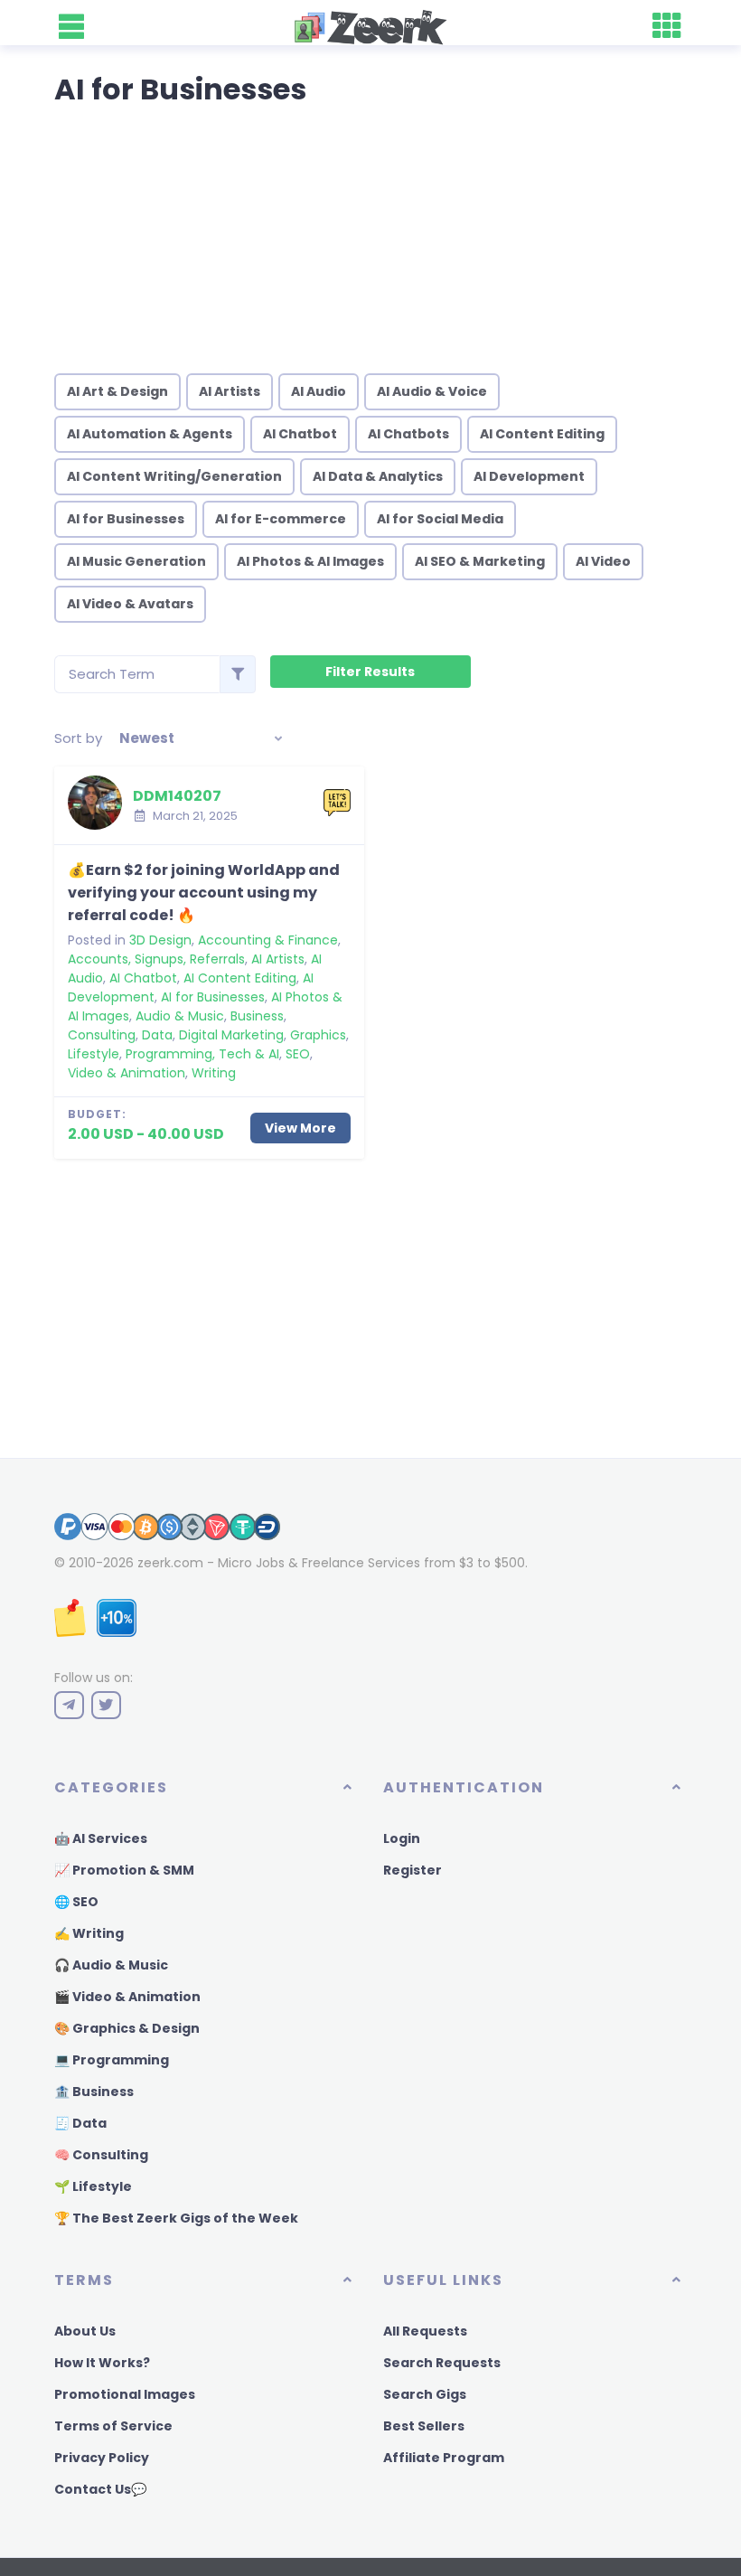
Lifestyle (94, 1054)
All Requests (425, 2331)
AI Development (529, 476)
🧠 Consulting (101, 2155)
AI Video (603, 561)
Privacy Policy (102, 2458)
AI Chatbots (408, 434)
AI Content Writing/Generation (174, 476)
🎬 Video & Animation (127, 1997)
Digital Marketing (231, 1035)
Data (157, 1035)
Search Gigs (425, 2394)
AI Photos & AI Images (310, 561)
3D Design (160, 940)
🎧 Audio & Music (111, 1965)
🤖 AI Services (101, 1838)
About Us (85, 2331)
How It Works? (102, 2363)
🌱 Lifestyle (93, 2186)
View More (300, 1128)
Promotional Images (125, 2394)
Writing (214, 1073)
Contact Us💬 (100, 2489)
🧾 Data (80, 2123)
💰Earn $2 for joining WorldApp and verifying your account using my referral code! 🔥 (204, 893)
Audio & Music (180, 1016)
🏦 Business (94, 2092)
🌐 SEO (76, 1902)
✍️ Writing (89, 1933)
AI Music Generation (136, 561)
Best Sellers (424, 2426)
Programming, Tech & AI (202, 1054)
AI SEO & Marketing (480, 561)
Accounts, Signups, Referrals (156, 959)
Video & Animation (127, 1073)
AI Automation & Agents (150, 434)
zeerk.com (170, 1563)
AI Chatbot (300, 434)
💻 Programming (112, 2060)
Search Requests (442, 2363)
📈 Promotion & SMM (124, 1870)
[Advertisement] (370, 233)
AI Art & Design (117, 391)
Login (402, 1838)
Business (257, 1016)
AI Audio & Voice (432, 391)
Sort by (78, 738)
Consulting (102, 1035)
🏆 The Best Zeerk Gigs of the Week (176, 2218)
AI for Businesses (126, 519)
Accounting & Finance (268, 940)
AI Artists (230, 391)
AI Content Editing (542, 434)
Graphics (318, 1035)
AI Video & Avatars (130, 604)
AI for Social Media (440, 519)
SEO (298, 1054)
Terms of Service (113, 2426)
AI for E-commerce (281, 519)
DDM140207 (177, 796)
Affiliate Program (444, 2458)
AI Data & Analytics (378, 476)
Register (413, 1870)
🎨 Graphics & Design (127, 2028)
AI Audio (319, 391)
